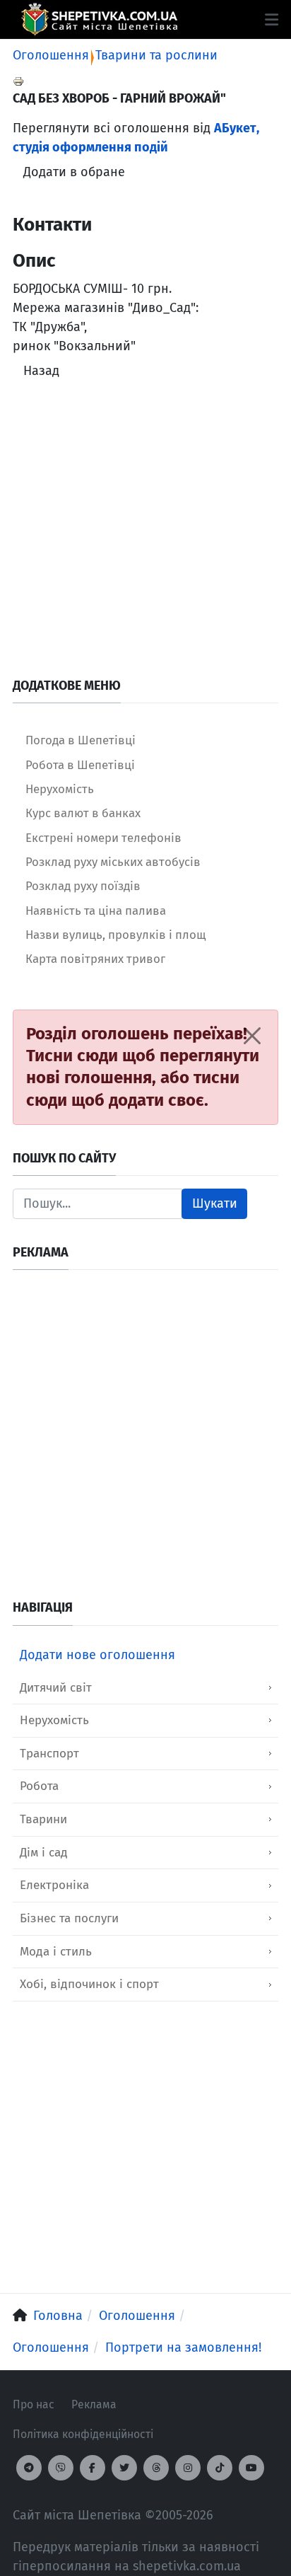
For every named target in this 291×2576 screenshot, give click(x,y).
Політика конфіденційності (83, 2434)
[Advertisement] (145, 532)
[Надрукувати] (18, 81)
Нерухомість (54, 1720)
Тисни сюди (72, 1056)
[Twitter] (124, 2468)
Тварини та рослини (156, 55)
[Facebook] (93, 2468)
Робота (39, 1786)
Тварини (43, 1819)
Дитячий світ (56, 1688)
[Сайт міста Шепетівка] (99, 19)
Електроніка (54, 1885)
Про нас (34, 2404)
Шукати (215, 1203)
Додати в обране (74, 172)
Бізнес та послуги (69, 1918)
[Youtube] (251, 2468)
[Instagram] (188, 2468)
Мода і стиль (56, 1952)
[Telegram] (29, 2468)
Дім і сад (44, 1853)
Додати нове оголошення (97, 1655)
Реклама (94, 2404)
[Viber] (61, 2468)
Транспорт (49, 1754)
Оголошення (51, 55)
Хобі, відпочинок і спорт (89, 1984)
